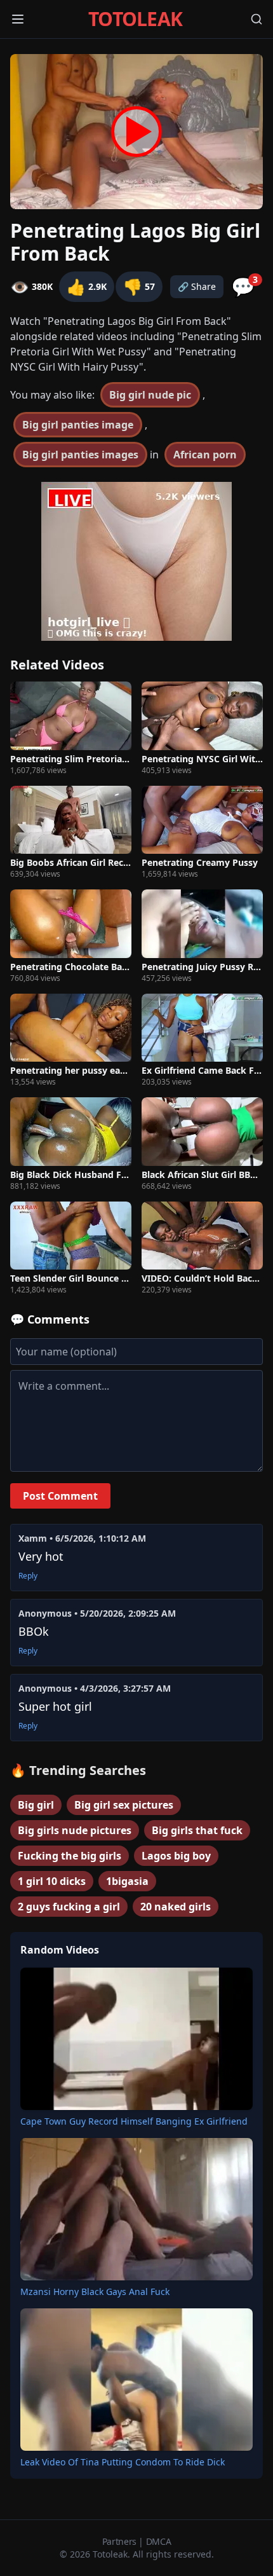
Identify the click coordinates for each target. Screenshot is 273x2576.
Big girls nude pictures (75, 1830)
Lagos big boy (176, 1856)
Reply (28, 1576)
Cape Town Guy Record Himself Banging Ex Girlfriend (134, 2121)
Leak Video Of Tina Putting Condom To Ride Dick (123, 2462)
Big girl (36, 1805)
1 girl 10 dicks (52, 1881)
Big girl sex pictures (124, 1805)
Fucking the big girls (70, 1856)
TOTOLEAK (135, 19)
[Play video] (136, 132)
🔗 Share (197, 286)
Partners (121, 2541)
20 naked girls (176, 1907)
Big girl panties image (78, 425)
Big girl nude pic (150, 395)
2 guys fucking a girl (69, 1907)
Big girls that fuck (197, 1830)
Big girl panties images (80, 455)
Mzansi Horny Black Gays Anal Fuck (95, 2292)
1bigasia (127, 1881)
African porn (205, 455)
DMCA (159, 2541)
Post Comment (60, 1496)
